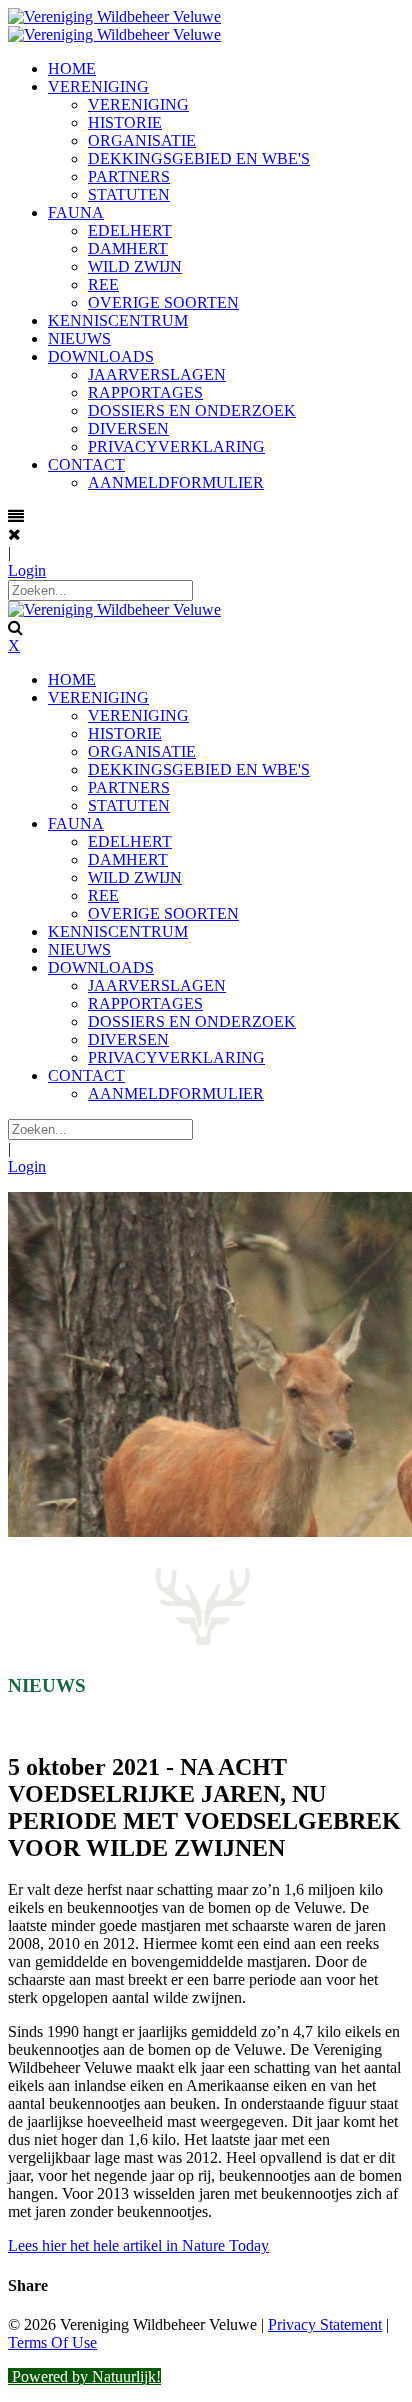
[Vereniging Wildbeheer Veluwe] (114, 16)
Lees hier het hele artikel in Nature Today (138, 2245)
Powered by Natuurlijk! (84, 2376)
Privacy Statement (325, 2324)
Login (27, 570)
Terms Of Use (52, 2342)
